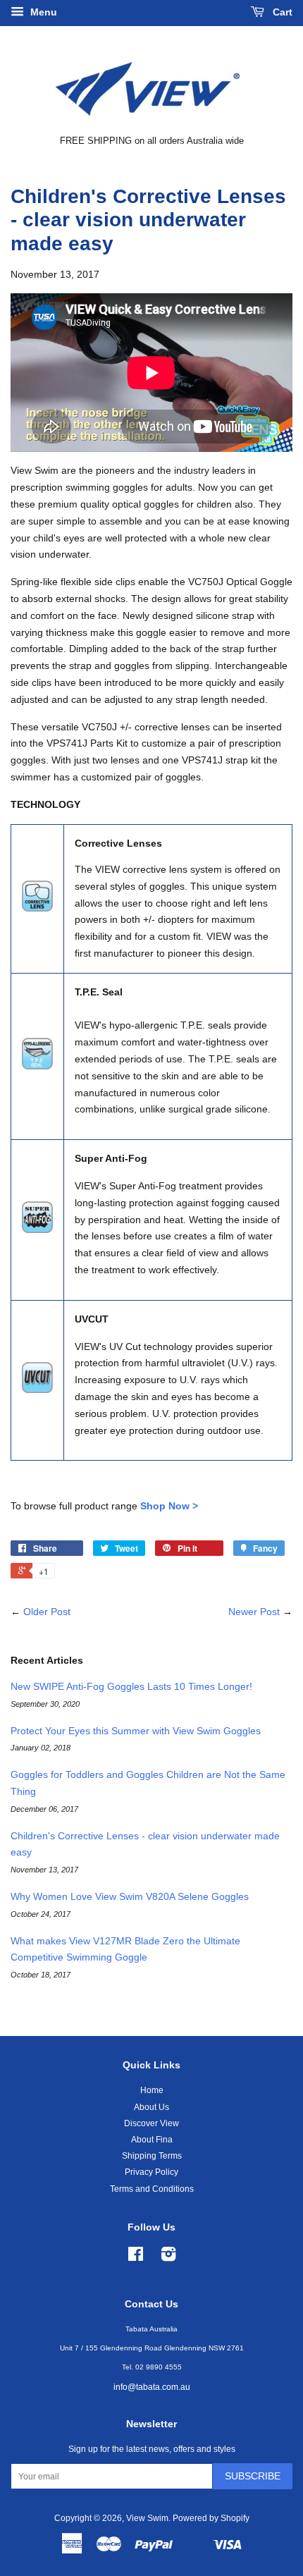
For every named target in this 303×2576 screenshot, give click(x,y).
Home (152, 2090)
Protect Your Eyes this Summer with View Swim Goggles (136, 1731)
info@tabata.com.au (152, 2387)
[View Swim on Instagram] (168, 2257)
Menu (42, 12)
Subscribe (253, 2476)
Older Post (47, 1612)
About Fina (152, 2140)
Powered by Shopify (211, 2518)
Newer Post (254, 1612)
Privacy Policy (151, 2172)
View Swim (147, 2518)
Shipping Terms (152, 2156)
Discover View (151, 2123)
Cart (281, 12)
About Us (151, 2107)
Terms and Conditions (152, 2189)
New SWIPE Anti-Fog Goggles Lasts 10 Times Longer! (131, 1686)
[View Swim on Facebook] (136, 2257)
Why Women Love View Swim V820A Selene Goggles (130, 1896)
